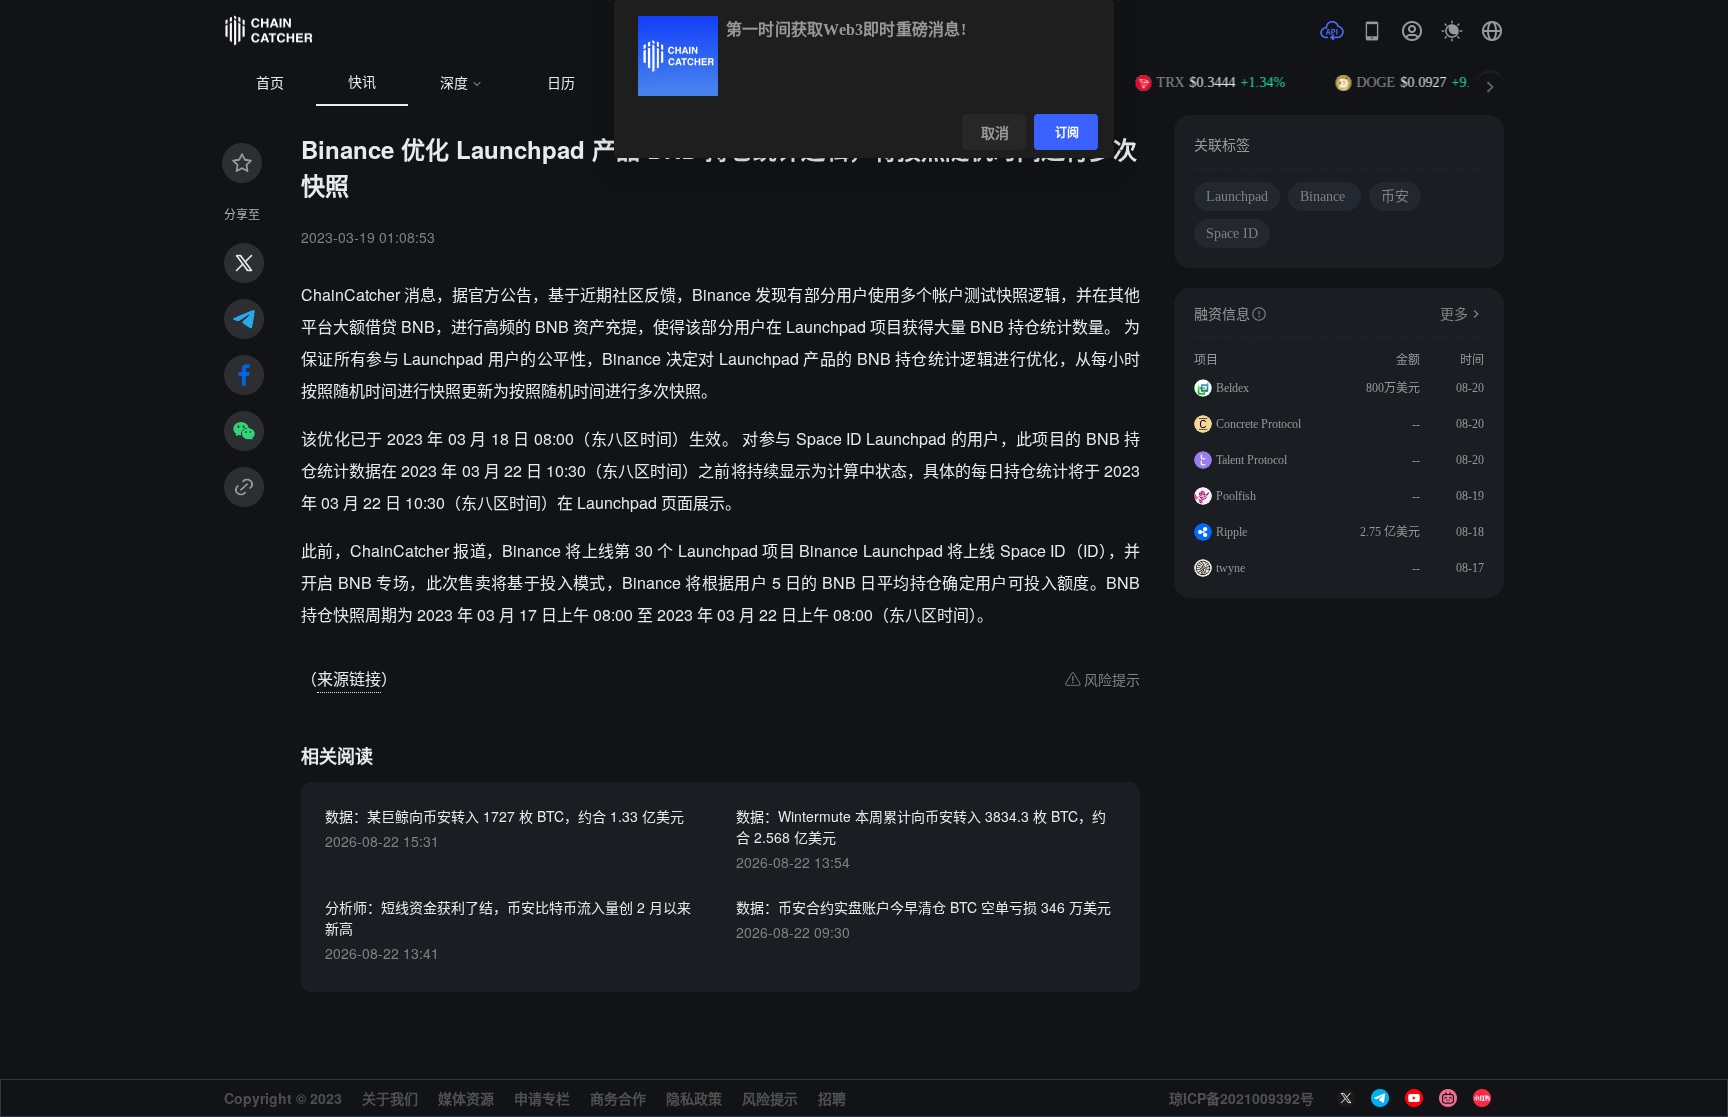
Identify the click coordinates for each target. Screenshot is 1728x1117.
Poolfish (1236, 496)
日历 (561, 83)
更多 (1454, 314)
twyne (1230, 568)
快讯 (362, 82)
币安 (1395, 196)
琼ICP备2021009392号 (1241, 1098)
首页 (270, 83)
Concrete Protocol (1258, 424)
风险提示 (770, 1098)
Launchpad (1237, 196)
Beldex (1232, 388)
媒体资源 (466, 1098)
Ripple (1231, 532)
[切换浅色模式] (1452, 31)
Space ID (1232, 233)
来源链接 (349, 678)
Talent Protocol (1251, 460)
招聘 (832, 1098)
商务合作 (618, 1098)
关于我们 (390, 1098)
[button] (1492, 31)
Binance (1324, 196)
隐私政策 (694, 1098)
